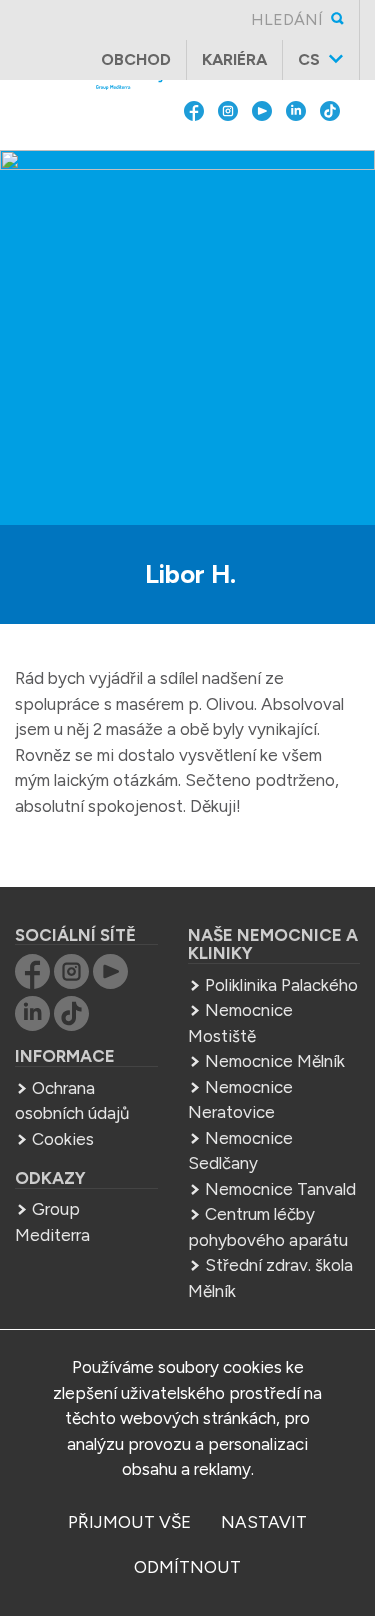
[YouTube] (262, 156)
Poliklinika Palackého (281, 985)
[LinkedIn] (296, 156)
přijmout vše (129, 1522)
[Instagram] (228, 156)
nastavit (264, 1522)
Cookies (63, 1139)
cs (309, 59)
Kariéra (234, 59)
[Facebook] (194, 156)
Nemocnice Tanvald (280, 1189)
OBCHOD (136, 59)
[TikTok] (330, 156)
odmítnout (187, 1567)
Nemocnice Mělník (275, 1061)
